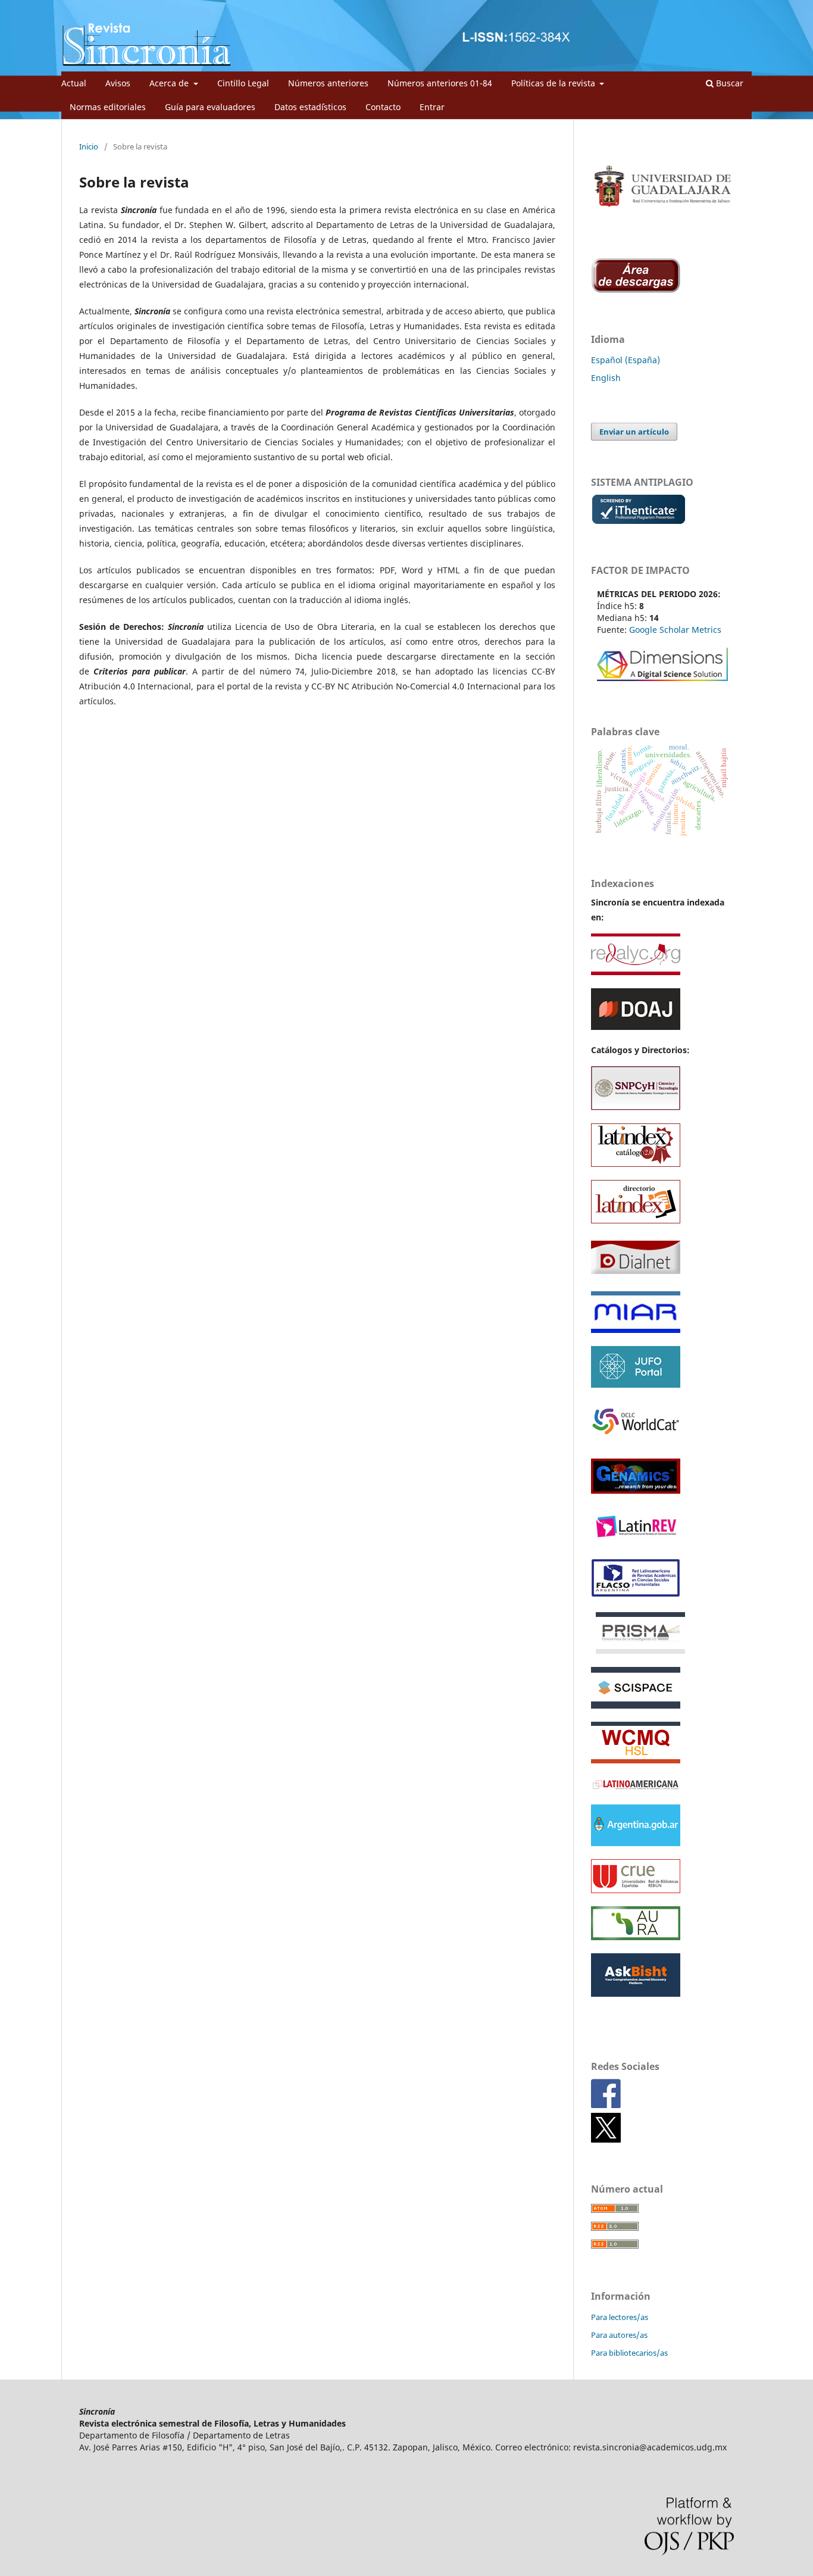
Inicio (89, 146)
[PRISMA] (640, 1651)
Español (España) (626, 360)
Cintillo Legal (243, 83)
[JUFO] (636, 1384)
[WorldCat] (636, 1439)
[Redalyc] (636, 972)
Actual (74, 83)
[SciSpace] (636, 1705)
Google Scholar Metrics (675, 630)
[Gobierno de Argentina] (636, 1843)
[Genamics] (636, 1494)
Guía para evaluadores (210, 107)
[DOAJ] (684, 1330)
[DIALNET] (636, 1275)
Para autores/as (619, 2335)
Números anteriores (328, 83)
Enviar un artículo (634, 432)
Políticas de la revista (554, 83)
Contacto (383, 107)
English (606, 378)
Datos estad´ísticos (310, 107)
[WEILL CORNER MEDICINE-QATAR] (636, 1760)
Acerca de (170, 83)
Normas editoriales (108, 107)
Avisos (118, 83)
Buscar (728, 83)
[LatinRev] (636, 1541)
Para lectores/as (620, 2317)
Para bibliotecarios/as (629, 2353)
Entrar (432, 107)
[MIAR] (636, 1330)
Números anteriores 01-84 (440, 83)
